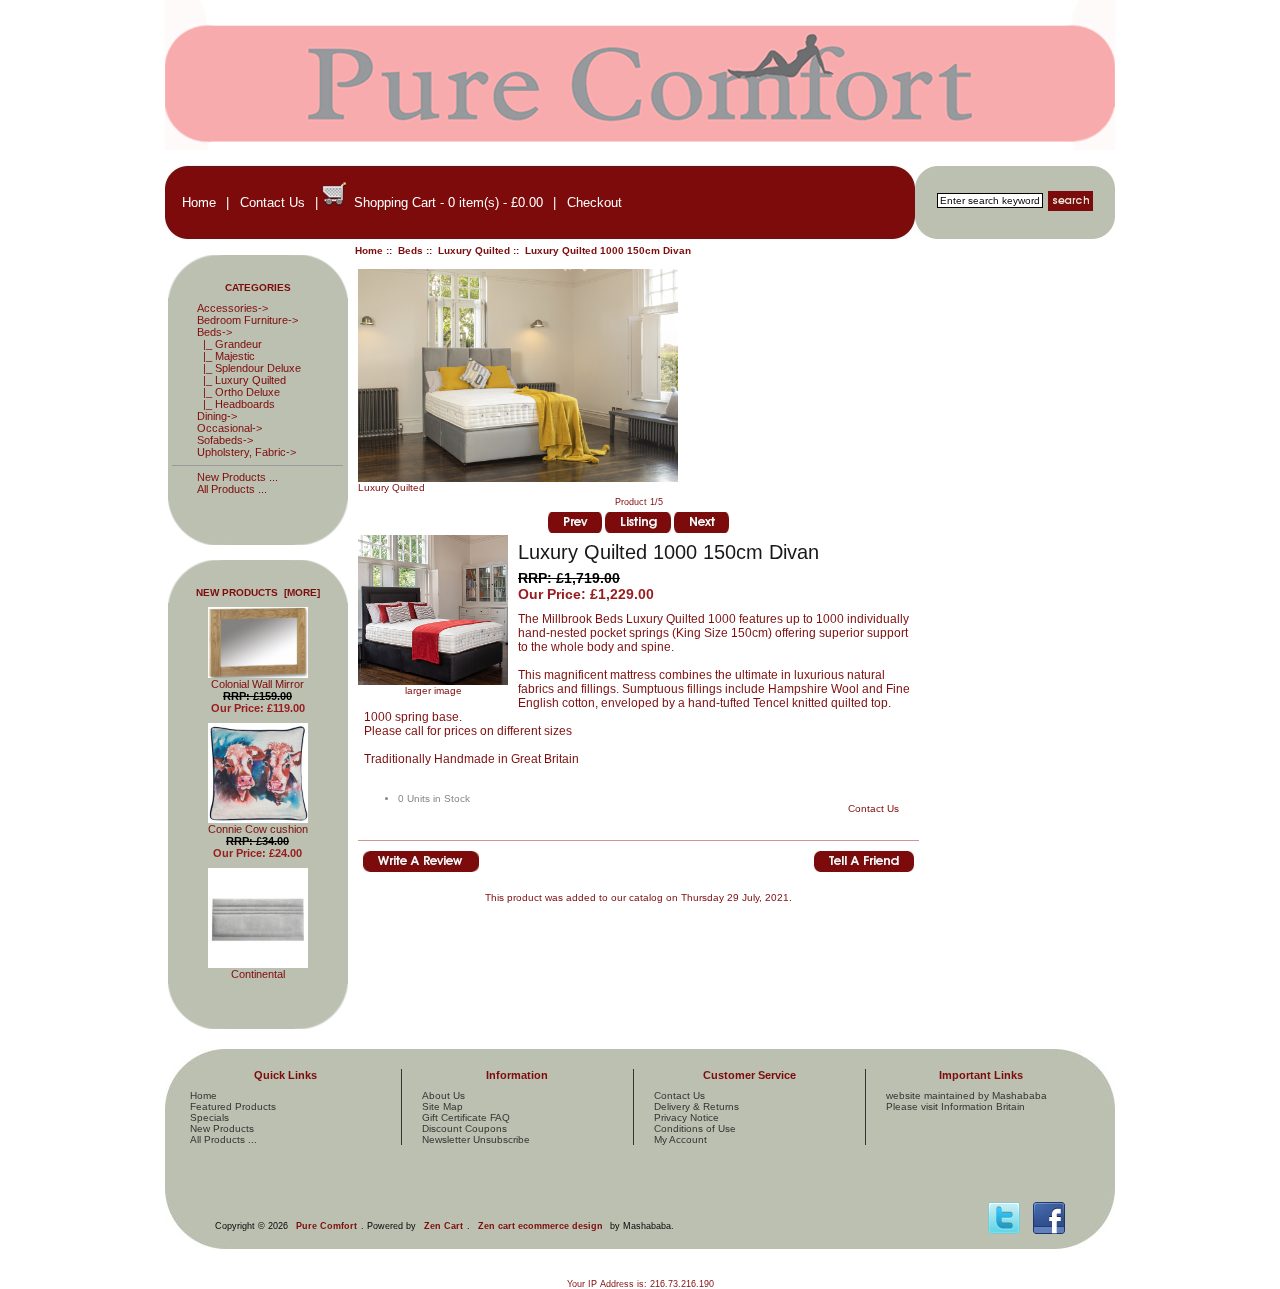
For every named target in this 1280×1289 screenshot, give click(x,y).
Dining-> (217, 416)
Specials (209, 1117)
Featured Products (233, 1106)
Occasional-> (229, 428)
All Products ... (232, 489)
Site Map (442, 1106)
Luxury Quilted (474, 250)
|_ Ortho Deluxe (238, 392)
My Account (680, 1139)
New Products (222, 1128)
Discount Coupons (464, 1128)
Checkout (594, 202)
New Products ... (237, 477)
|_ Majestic (226, 356)
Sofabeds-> (225, 440)
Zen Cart (443, 1226)
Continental (258, 974)
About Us (443, 1095)
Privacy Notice (686, 1117)
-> (214, 332)
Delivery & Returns (696, 1106)
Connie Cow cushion (258, 829)
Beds (410, 250)
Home (199, 202)
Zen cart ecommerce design (540, 1226)
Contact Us (272, 202)
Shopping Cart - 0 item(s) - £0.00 (448, 202)
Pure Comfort (326, 1226)
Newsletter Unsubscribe (476, 1139)
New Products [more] (258, 592)
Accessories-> (232, 308)
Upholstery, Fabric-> (246, 452)
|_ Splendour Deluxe (249, 368)
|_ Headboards (236, 404)
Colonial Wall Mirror (257, 684)
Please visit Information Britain (955, 1106)
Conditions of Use (695, 1128)
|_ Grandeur (229, 344)
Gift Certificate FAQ (466, 1117)
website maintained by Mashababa (966, 1095)
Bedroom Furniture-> (247, 320)
